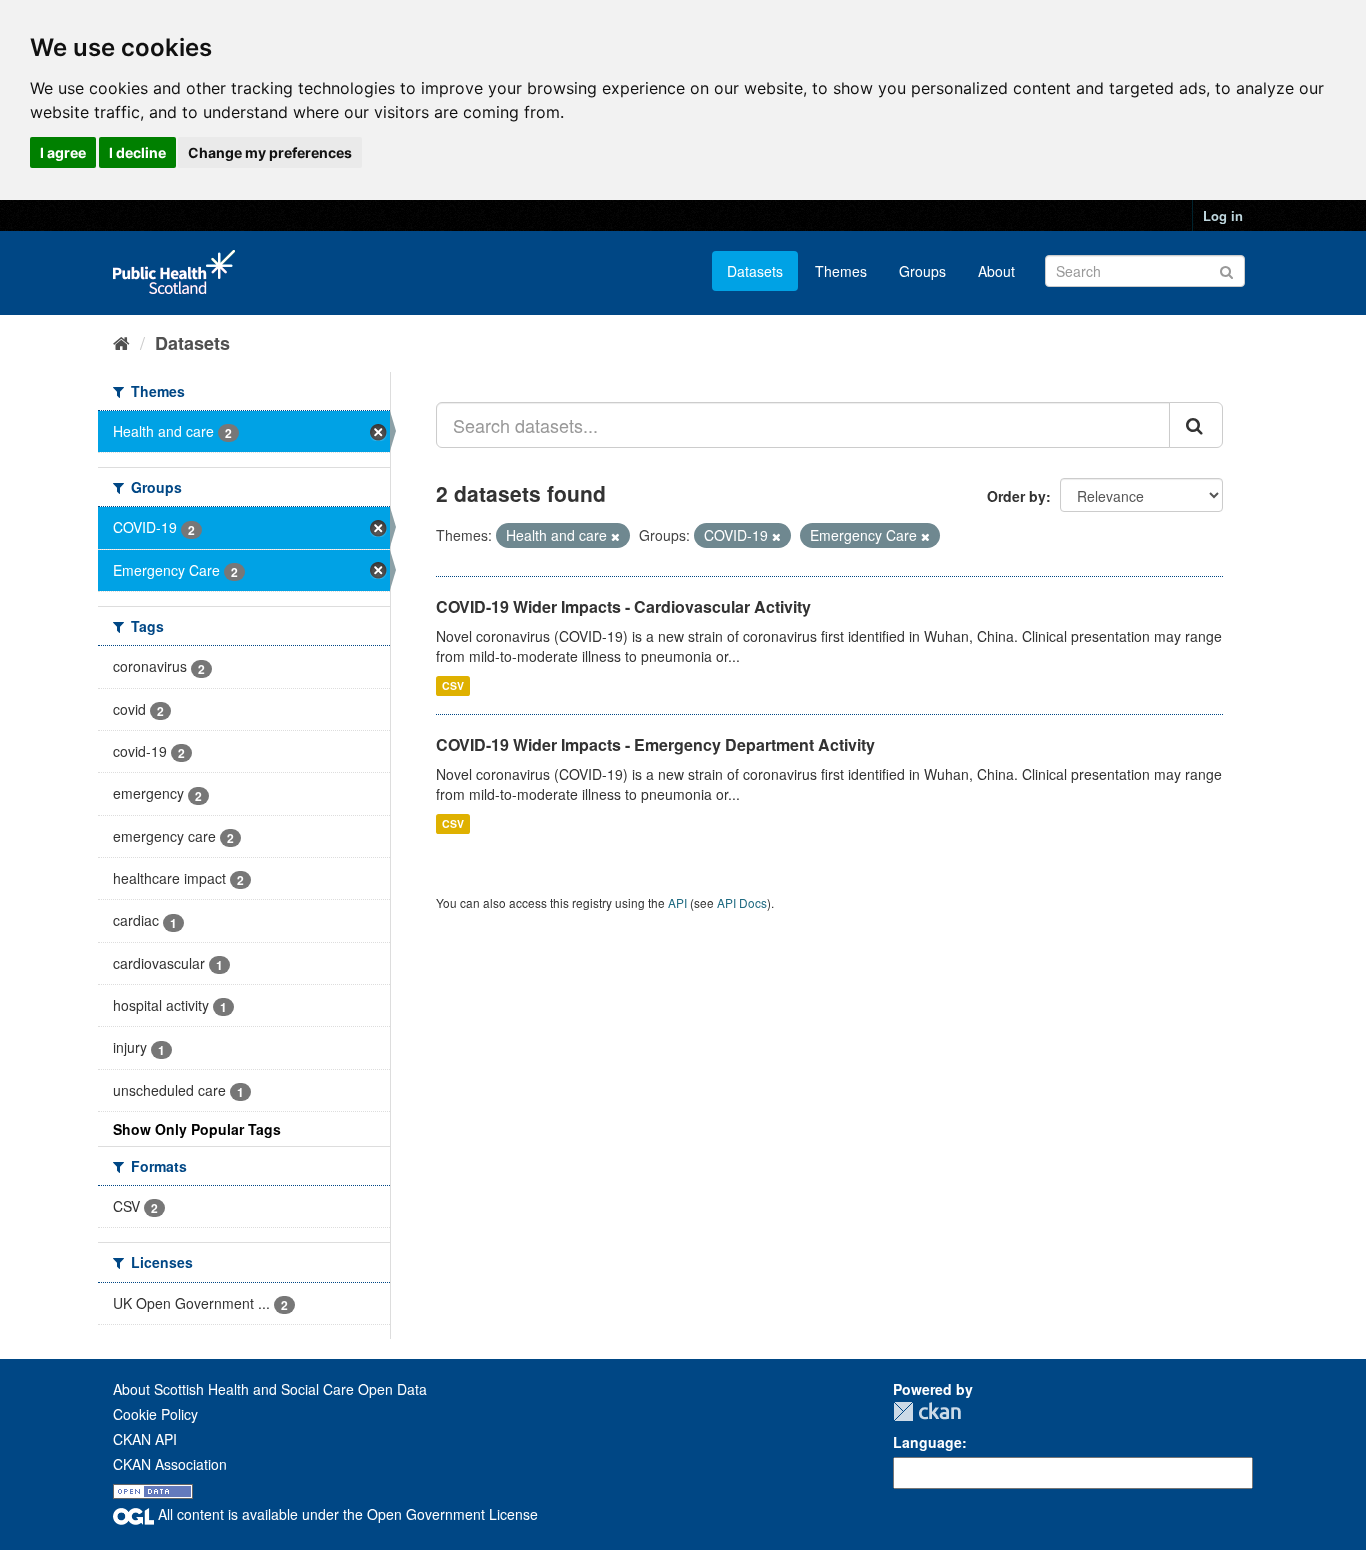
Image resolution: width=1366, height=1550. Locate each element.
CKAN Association (170, 1464)
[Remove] (615, 536)
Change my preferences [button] (270, 152)
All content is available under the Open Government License (346, 1514)
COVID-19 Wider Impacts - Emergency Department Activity (655, 744)
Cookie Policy (155, 1414)
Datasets (755, 271)
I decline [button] (137, 152)
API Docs (742, 902)
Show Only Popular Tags (197, 1129)
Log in (1223, 215)
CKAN (927, 1411)
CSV (453, 685)
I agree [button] (63, 152)
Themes (841, 271)
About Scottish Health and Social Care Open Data (270, 1389)
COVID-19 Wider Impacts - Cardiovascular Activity (623, 606)
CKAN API (145, 1439)
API (677, 902)
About (996, 271)
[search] (1196, 425)
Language (927, 1442)
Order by (1016, 496)
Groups (922, 271)
